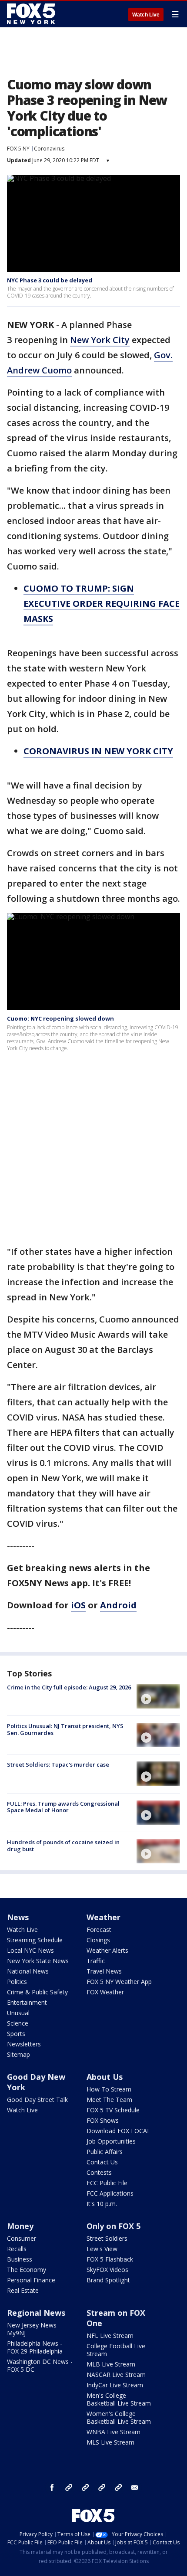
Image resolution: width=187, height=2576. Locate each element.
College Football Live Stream (116, 2350)
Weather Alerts (107, 1950)
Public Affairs (105, 2152)
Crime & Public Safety (37, 1992)
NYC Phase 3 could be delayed (50, 280)
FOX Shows (103, 2120)
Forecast (99, 1930)
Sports (16, 2034)
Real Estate (23, 2290)
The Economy (27, 2270)
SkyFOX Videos (107, 2270)
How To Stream (109, 2089)
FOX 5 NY (18, 149)
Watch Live (146, 15)
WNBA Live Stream (114, 2432)
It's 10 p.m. (102, 2204)
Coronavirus (49, 149)
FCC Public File (107, 2183)
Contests (99, 2172)
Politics (17, 1982)
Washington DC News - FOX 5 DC (40, 2365)
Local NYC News (30, 1950)
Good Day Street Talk (37, 2100)
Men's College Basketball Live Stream (119, 2399)
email (135, 2488)
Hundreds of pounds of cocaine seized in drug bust (63, 1846)
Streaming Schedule (35, 1940)
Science (18, 2023)
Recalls (17, 2249)
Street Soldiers (107, 2238)
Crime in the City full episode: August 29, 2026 (69, 1687)
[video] (158, 1696)
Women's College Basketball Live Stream (119, 2417)
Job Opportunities (111, 2141)
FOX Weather (105, 1992)
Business (20, 2259)
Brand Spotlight (108, 2280)
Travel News (104, 1971)
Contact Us (102, 2162)
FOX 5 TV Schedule (113, 2110)
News (18, 1917)
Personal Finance (31, 2280)
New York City (100, 340)
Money (20, 2226)
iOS (78, 1605)
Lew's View (102, 2249)
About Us (105, 2077)
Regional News (36, 2313)
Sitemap (18, 2054)
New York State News (38, 1961)
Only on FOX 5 (114, 2226)
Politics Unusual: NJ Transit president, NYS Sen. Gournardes (65, 1729)
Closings (98, 1940)
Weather (104, 1917)
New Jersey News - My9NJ (34, 2329)
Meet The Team (109, 2100)
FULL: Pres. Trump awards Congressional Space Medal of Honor (63, 1807)
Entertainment (27, 2002)
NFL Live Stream (110, 2335)
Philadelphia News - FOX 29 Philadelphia (35, 2347)
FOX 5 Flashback (110, 2259)
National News (28, 1971)
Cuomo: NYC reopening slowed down (60, 1018)
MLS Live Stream (110, 2442)
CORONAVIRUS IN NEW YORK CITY (98, 751)
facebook (52, 2488)
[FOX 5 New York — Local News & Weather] (32, 14)
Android (118, 1605)
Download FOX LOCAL (119, 2131)
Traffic (96, 1961)
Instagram (69, 2488)
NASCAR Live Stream (116, 2375)
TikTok (85, 2488)
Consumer (22, 2238)
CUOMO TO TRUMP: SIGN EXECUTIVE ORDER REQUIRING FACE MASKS (102, 604)
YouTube (102, 2488)
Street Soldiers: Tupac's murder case (58, 1764)
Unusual (18, 2013)
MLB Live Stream (111, 2364)
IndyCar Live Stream (115, 2385)
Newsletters (24, 2044)
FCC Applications (110, 2193)
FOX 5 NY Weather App (119, 1982)
